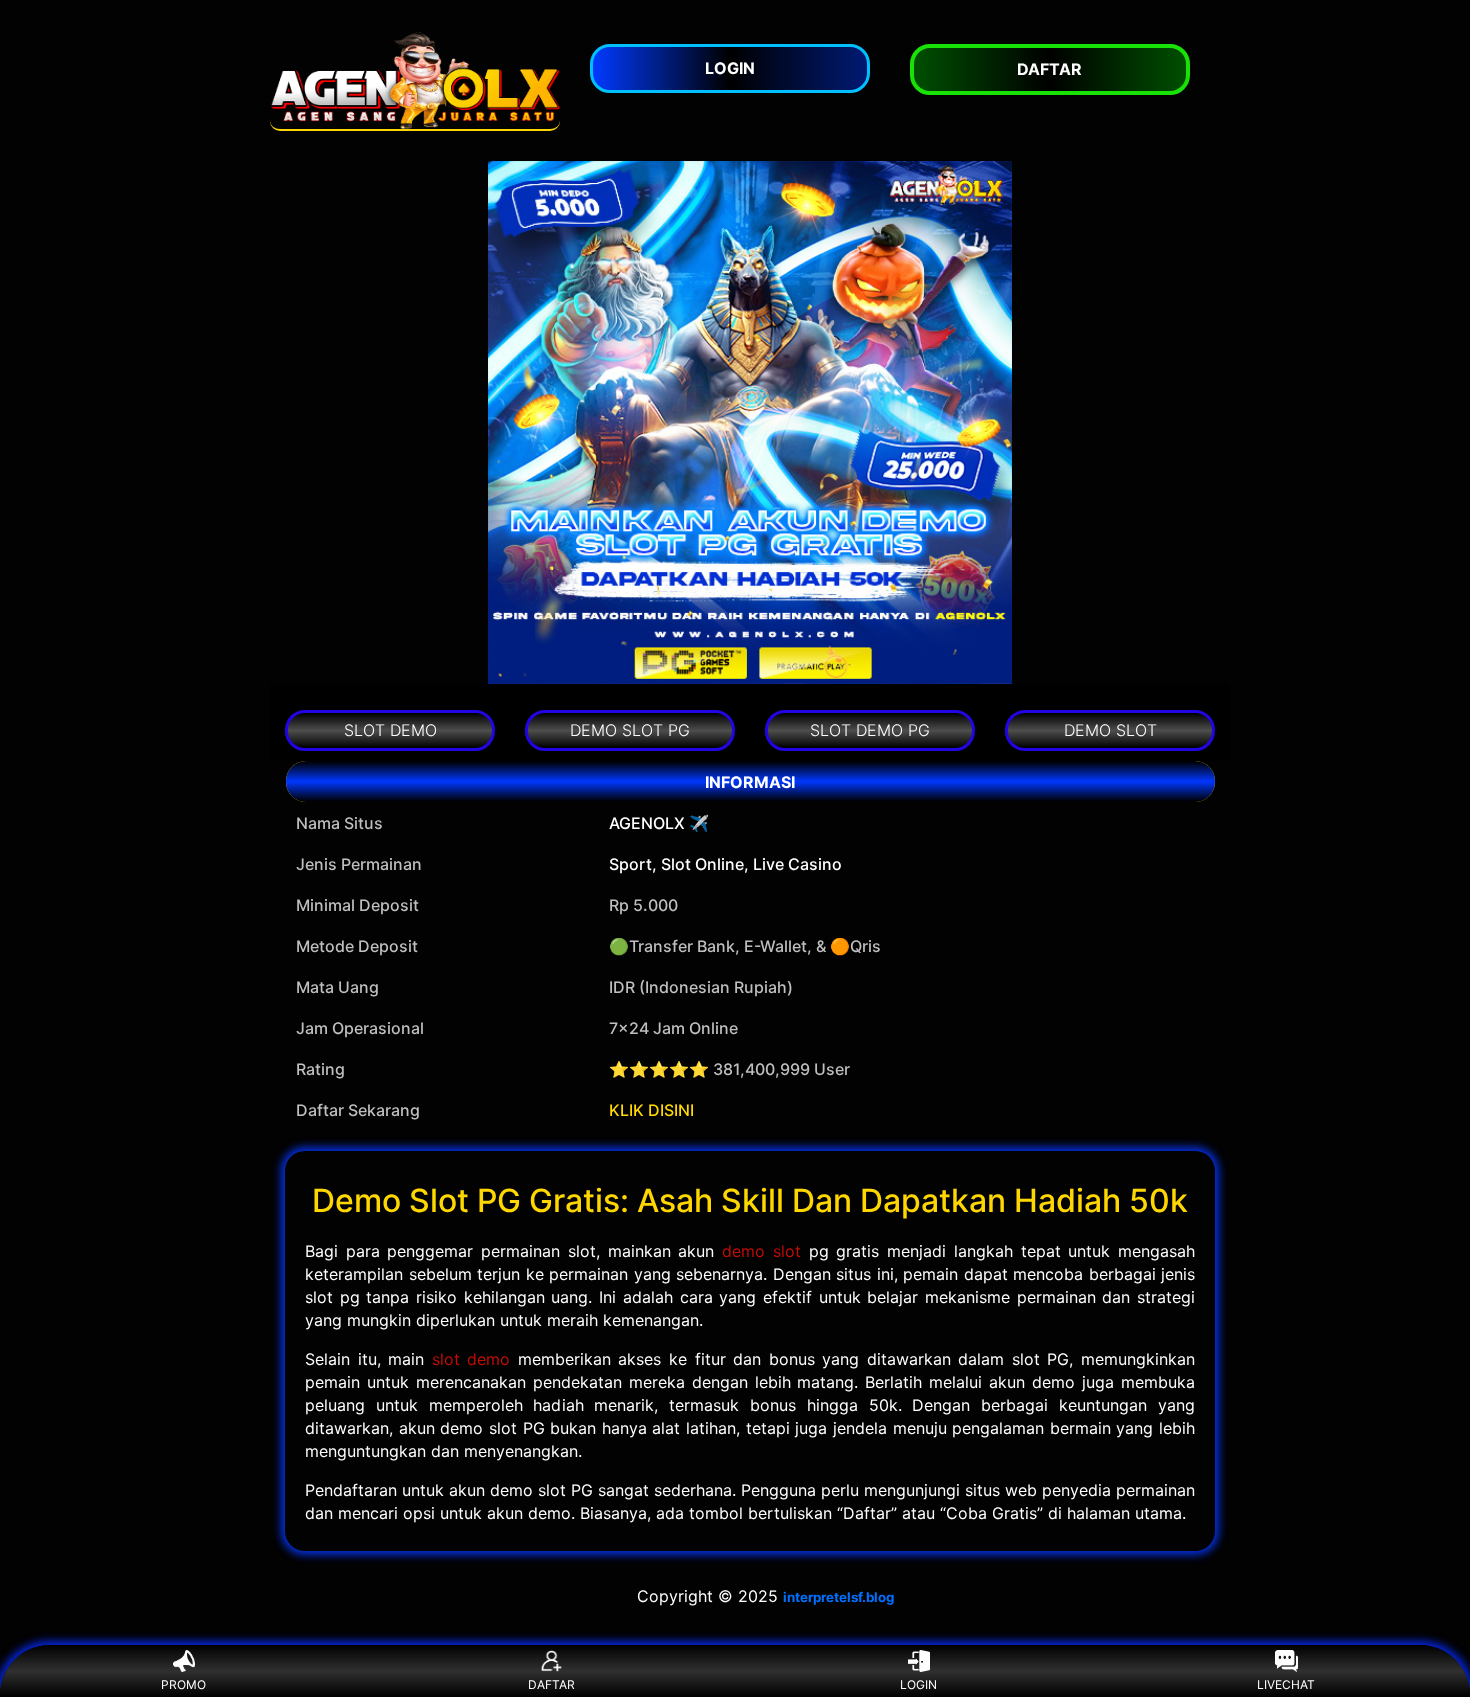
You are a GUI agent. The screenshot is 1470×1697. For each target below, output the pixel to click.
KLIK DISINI (651, 1110)
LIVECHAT (1286, 1684)
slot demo (471, 1359)
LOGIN (918, 1684)
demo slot (761, 1251)
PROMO (183, 1684)
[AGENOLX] (415, 80)
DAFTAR (551, 1684)
